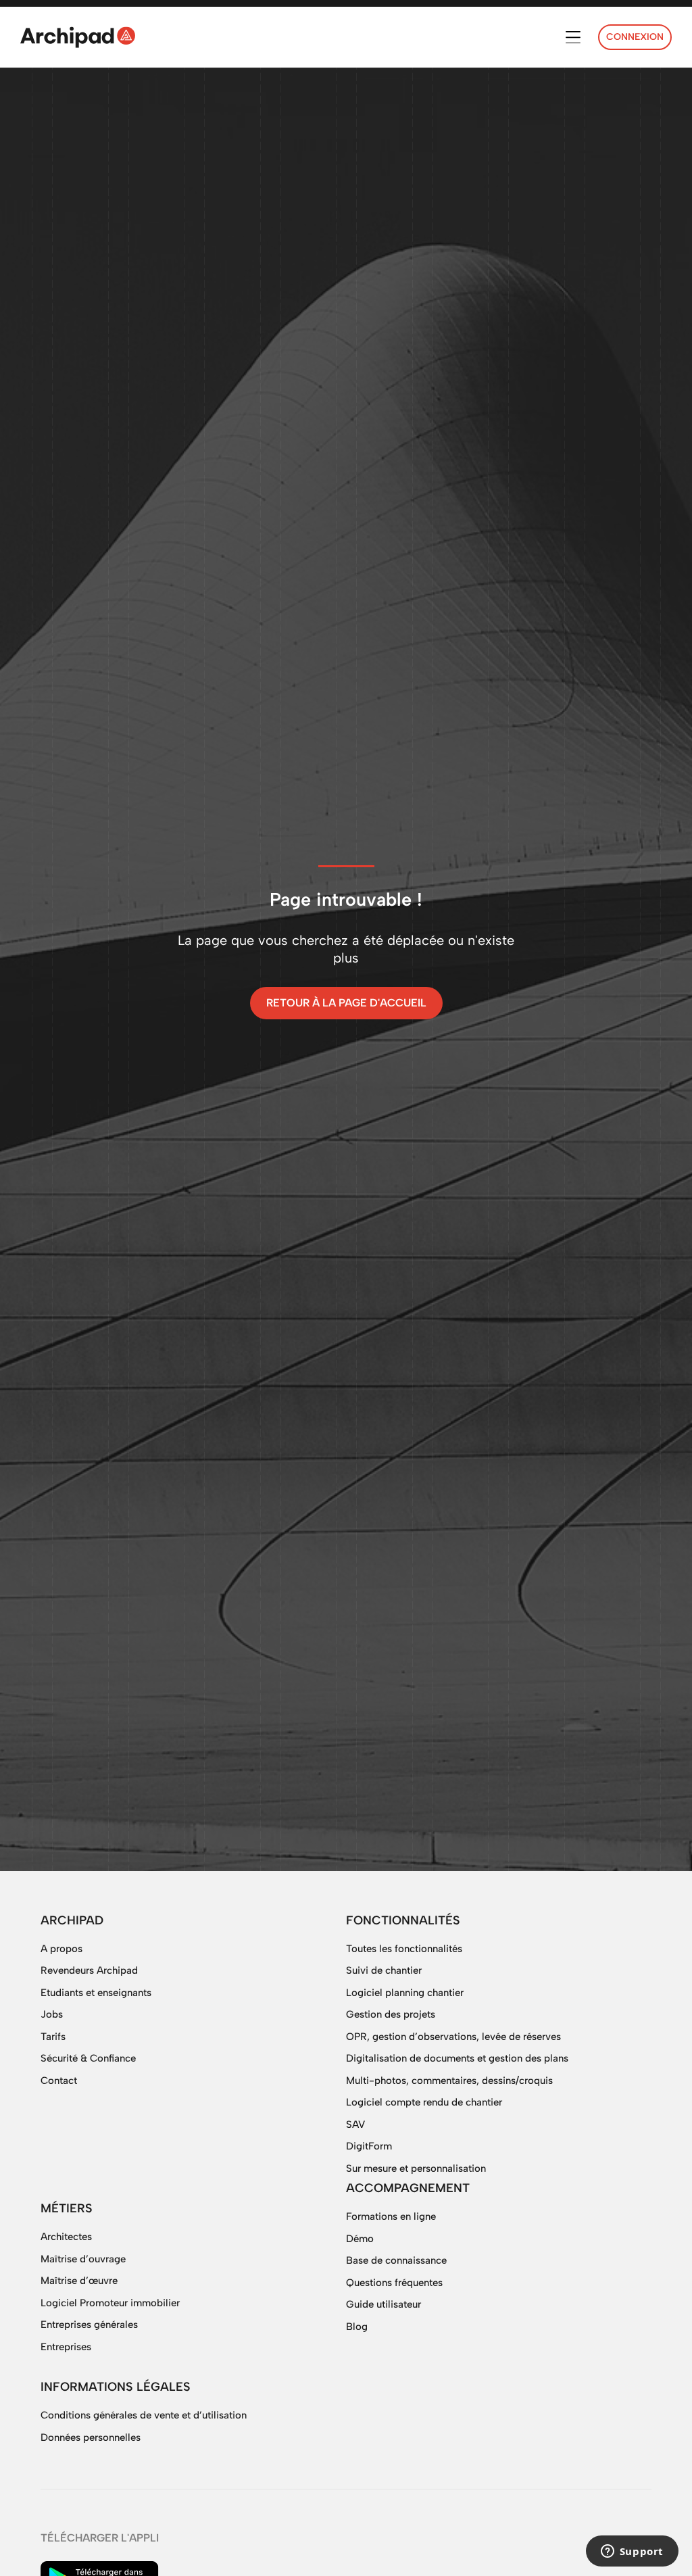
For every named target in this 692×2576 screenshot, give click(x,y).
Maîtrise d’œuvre (79, 2281)
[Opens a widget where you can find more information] (632, 2552)
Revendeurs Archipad (89, 1970)
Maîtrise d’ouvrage (83, 2259)
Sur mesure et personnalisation (416, 2168)
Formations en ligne (391, 2216)
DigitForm (369, 2146)
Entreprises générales (89, 2325)
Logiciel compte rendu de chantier (424, 2102)
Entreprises (66, 2347)
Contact (59, 2081)
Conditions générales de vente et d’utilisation (144, 2415)
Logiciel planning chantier (405, 1993)
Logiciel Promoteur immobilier (110, 2303)
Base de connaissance (396, 2260)
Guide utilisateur (384, 2304)
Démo (360, 2239)
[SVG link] (78, 37)
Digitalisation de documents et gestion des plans (457, 2058)
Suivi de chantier (384, 1970)
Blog (357, 2327)
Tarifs (53, 2037)
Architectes (66, 2237)
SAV (355, 2124)
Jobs (52, 2014)
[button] (573, 38)
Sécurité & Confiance (88, 2058)
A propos (61, 1949)
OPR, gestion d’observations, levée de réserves (453, 2037)
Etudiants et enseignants (96, 1993)
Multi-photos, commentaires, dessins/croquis (449, 2081)
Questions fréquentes (394, 2283)
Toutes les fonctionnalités (404, 1949)
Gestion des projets (391, 2014)
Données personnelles (91, 2437)
